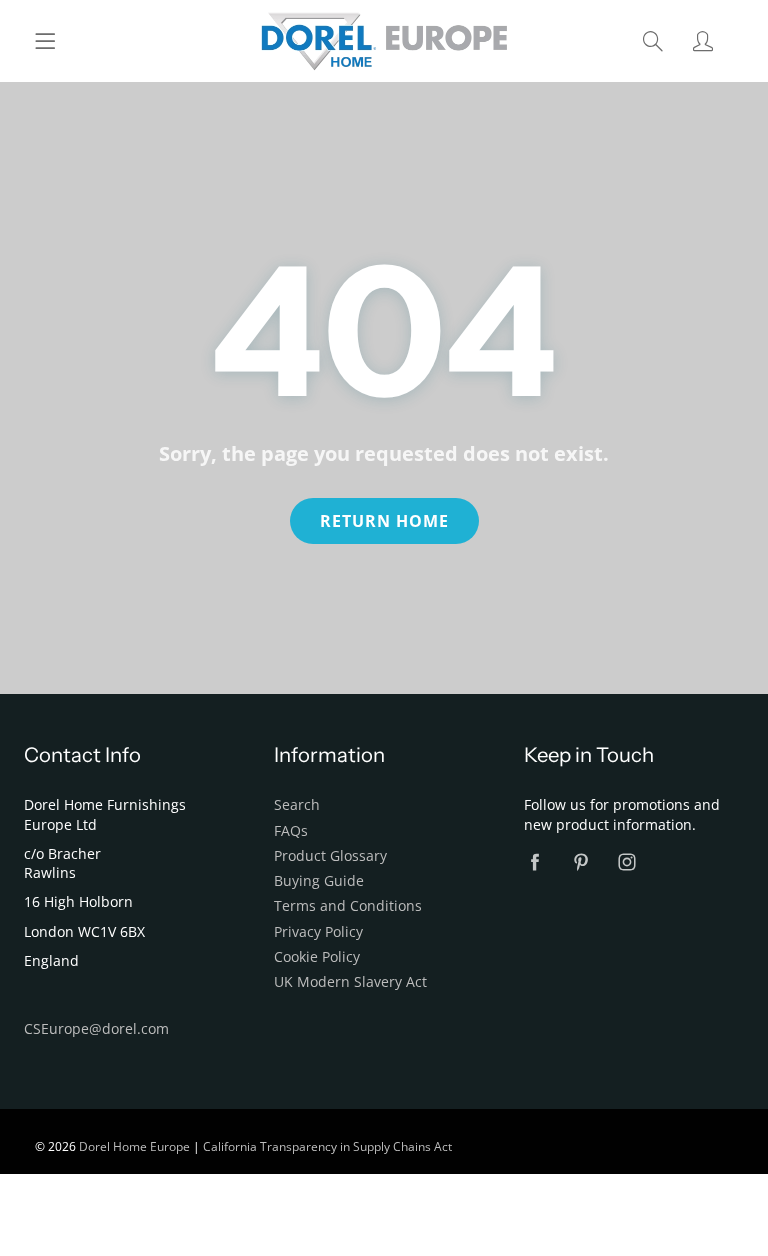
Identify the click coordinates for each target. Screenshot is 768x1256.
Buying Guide (319, 881)
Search (297, 805)
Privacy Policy (318, 932)
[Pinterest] (580, 862)
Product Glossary (330, 856)
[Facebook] (534, 862)
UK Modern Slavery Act (350, 982)
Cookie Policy (317, 957)
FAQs (291, 831)
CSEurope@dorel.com (96, 1029)
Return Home (384, 521)
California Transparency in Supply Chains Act (327, 1146)
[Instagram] (626, 862)
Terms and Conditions (348, 906)
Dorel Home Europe (134, 1146)
